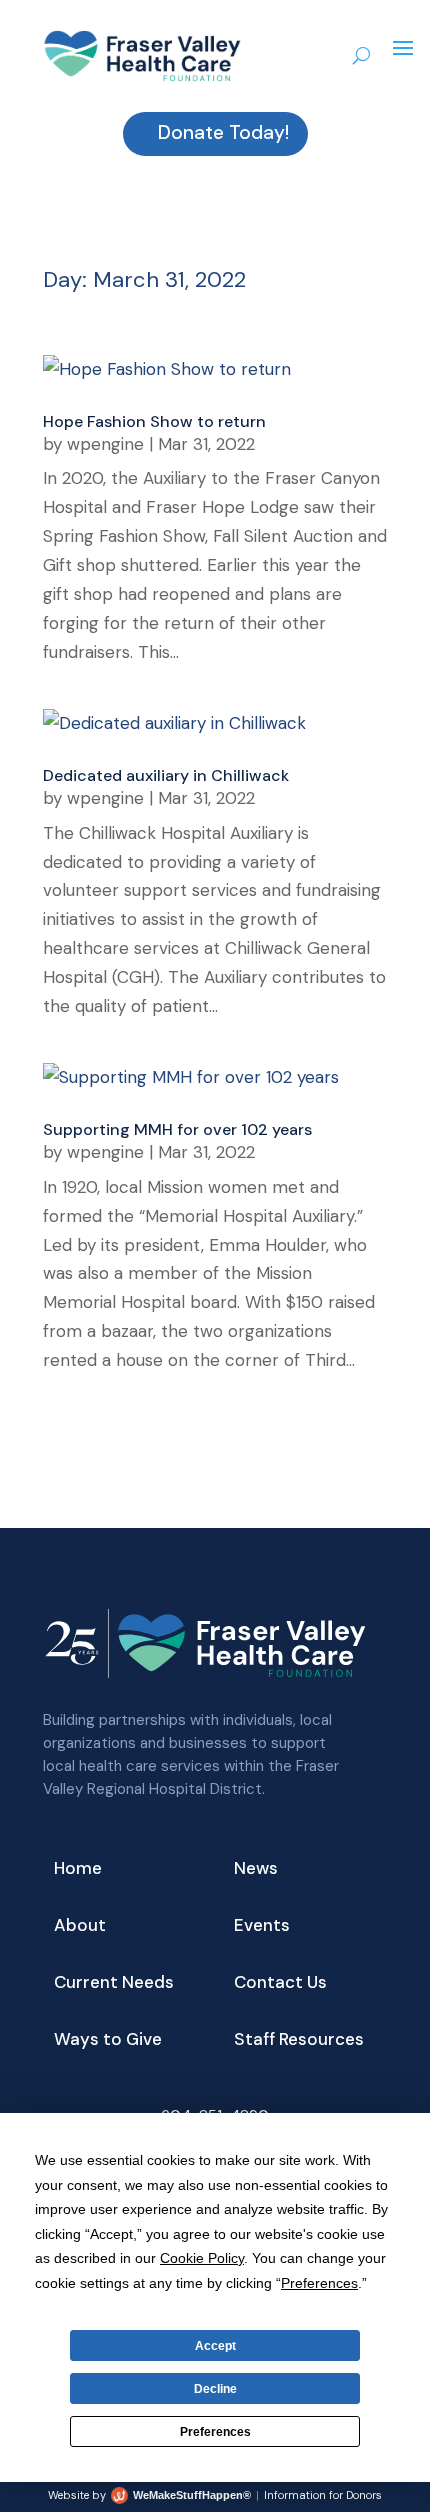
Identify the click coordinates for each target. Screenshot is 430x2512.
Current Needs (114, 1984)
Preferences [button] (319, 2283)
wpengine (105, 444)
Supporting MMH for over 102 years (177, 1129)
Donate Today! (223, 132)
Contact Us (280, 1984)
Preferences (215, 2432)
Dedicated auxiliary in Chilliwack (166, 775)
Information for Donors (323, 2495)
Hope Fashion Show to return (154, 421)
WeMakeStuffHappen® (192, 2495)
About (80, 1927)
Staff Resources (299, 2041)
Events (262, 1927)
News (256, 1870)
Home (78, 1870)
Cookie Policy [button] (202, 2258)
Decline (215, 2389)
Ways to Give (108, 2041)
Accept (215, 2346)
